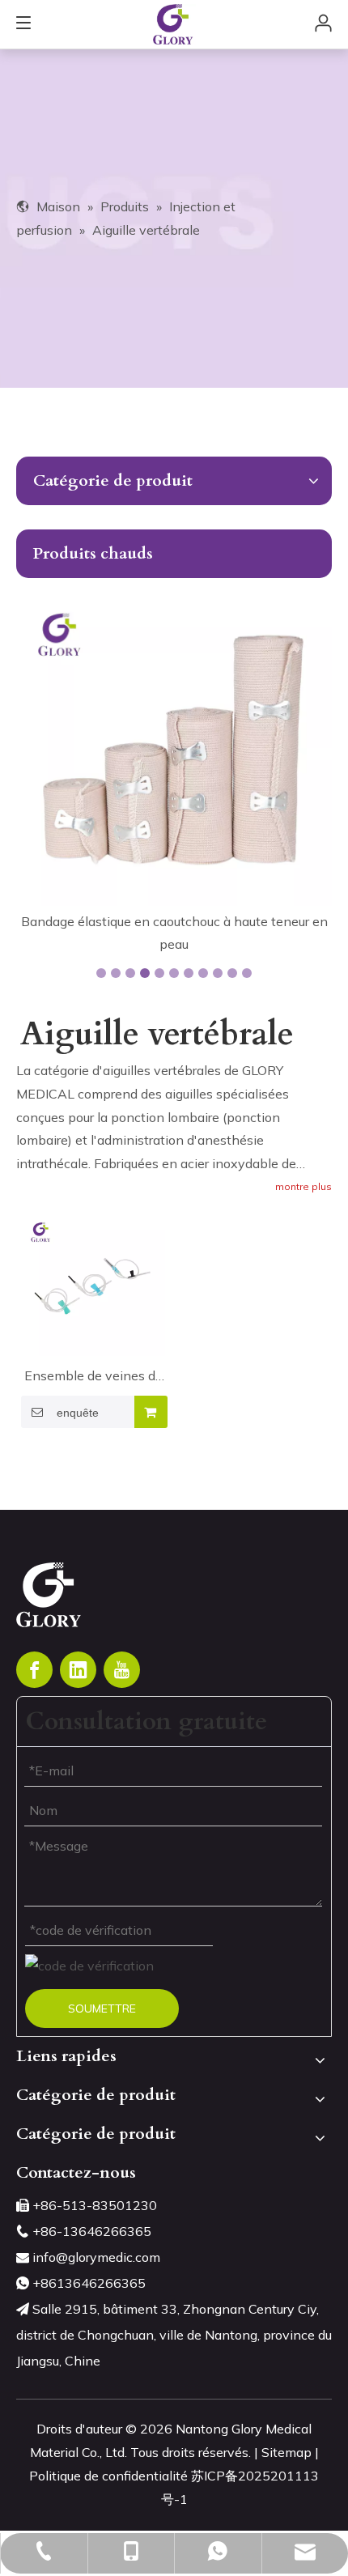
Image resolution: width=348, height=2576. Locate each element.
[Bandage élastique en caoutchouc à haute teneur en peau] (174, 748)
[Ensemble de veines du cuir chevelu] (93, 1282)
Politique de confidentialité (110, 2476)
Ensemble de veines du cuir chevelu (93, 1377)
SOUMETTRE (102, 2009)
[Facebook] (34, 1670)
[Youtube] (122, 1670)
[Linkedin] (78, 1670)
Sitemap (288, 2452)
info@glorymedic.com (96, 2257)
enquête (78, 1413)
